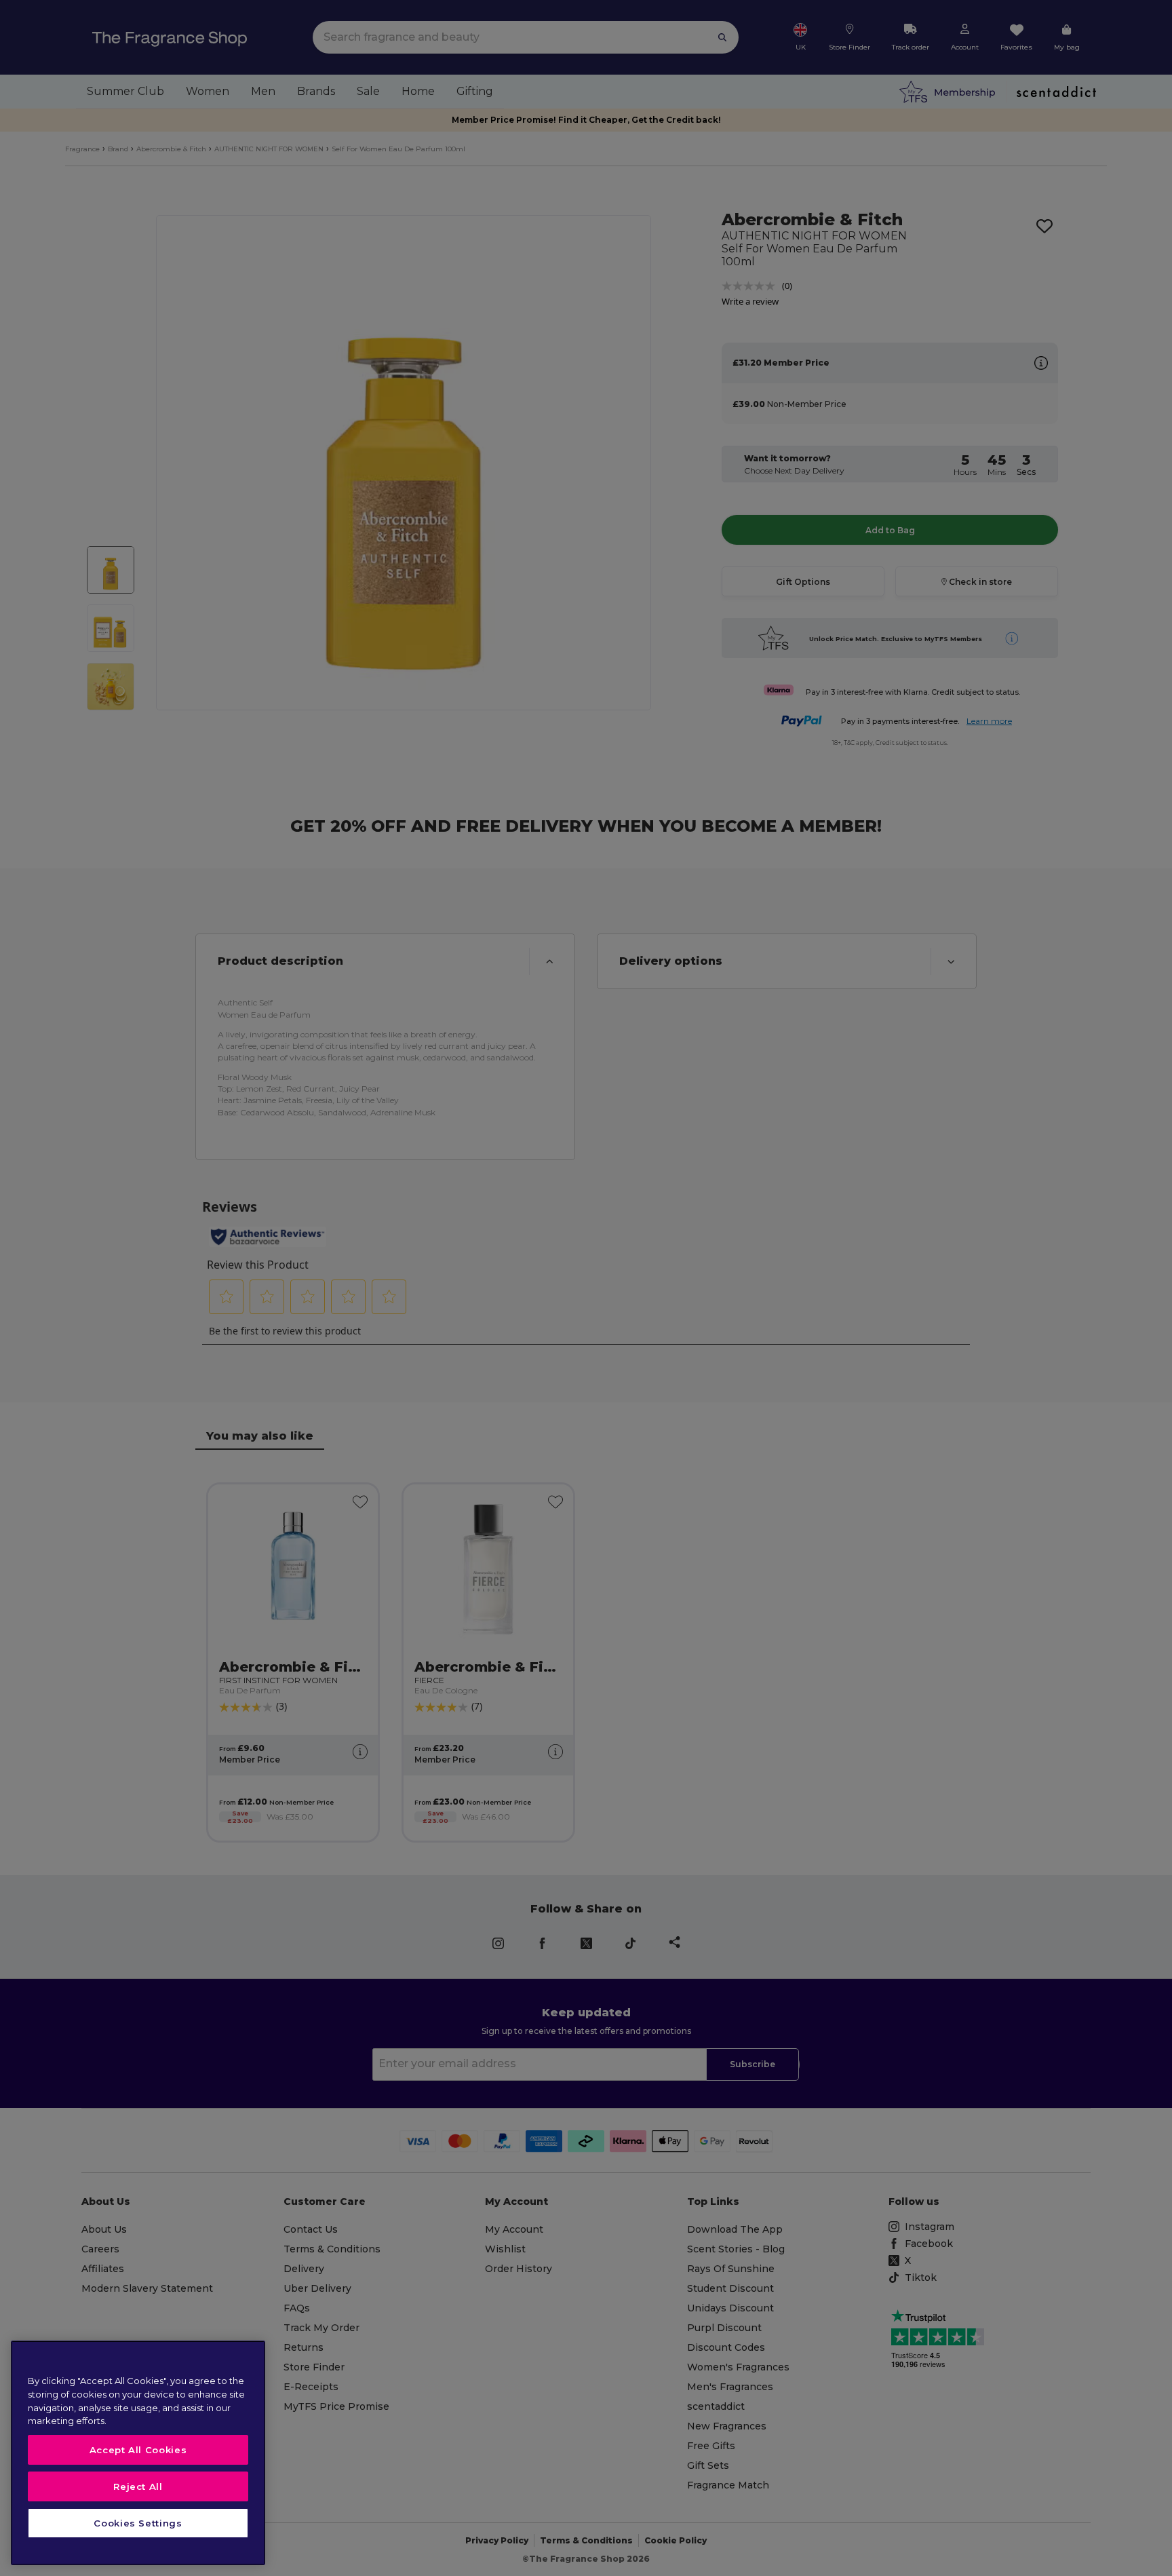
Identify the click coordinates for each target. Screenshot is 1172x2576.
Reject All (138, 2486)
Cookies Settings (138, 2523)
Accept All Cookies (138, 2450)
